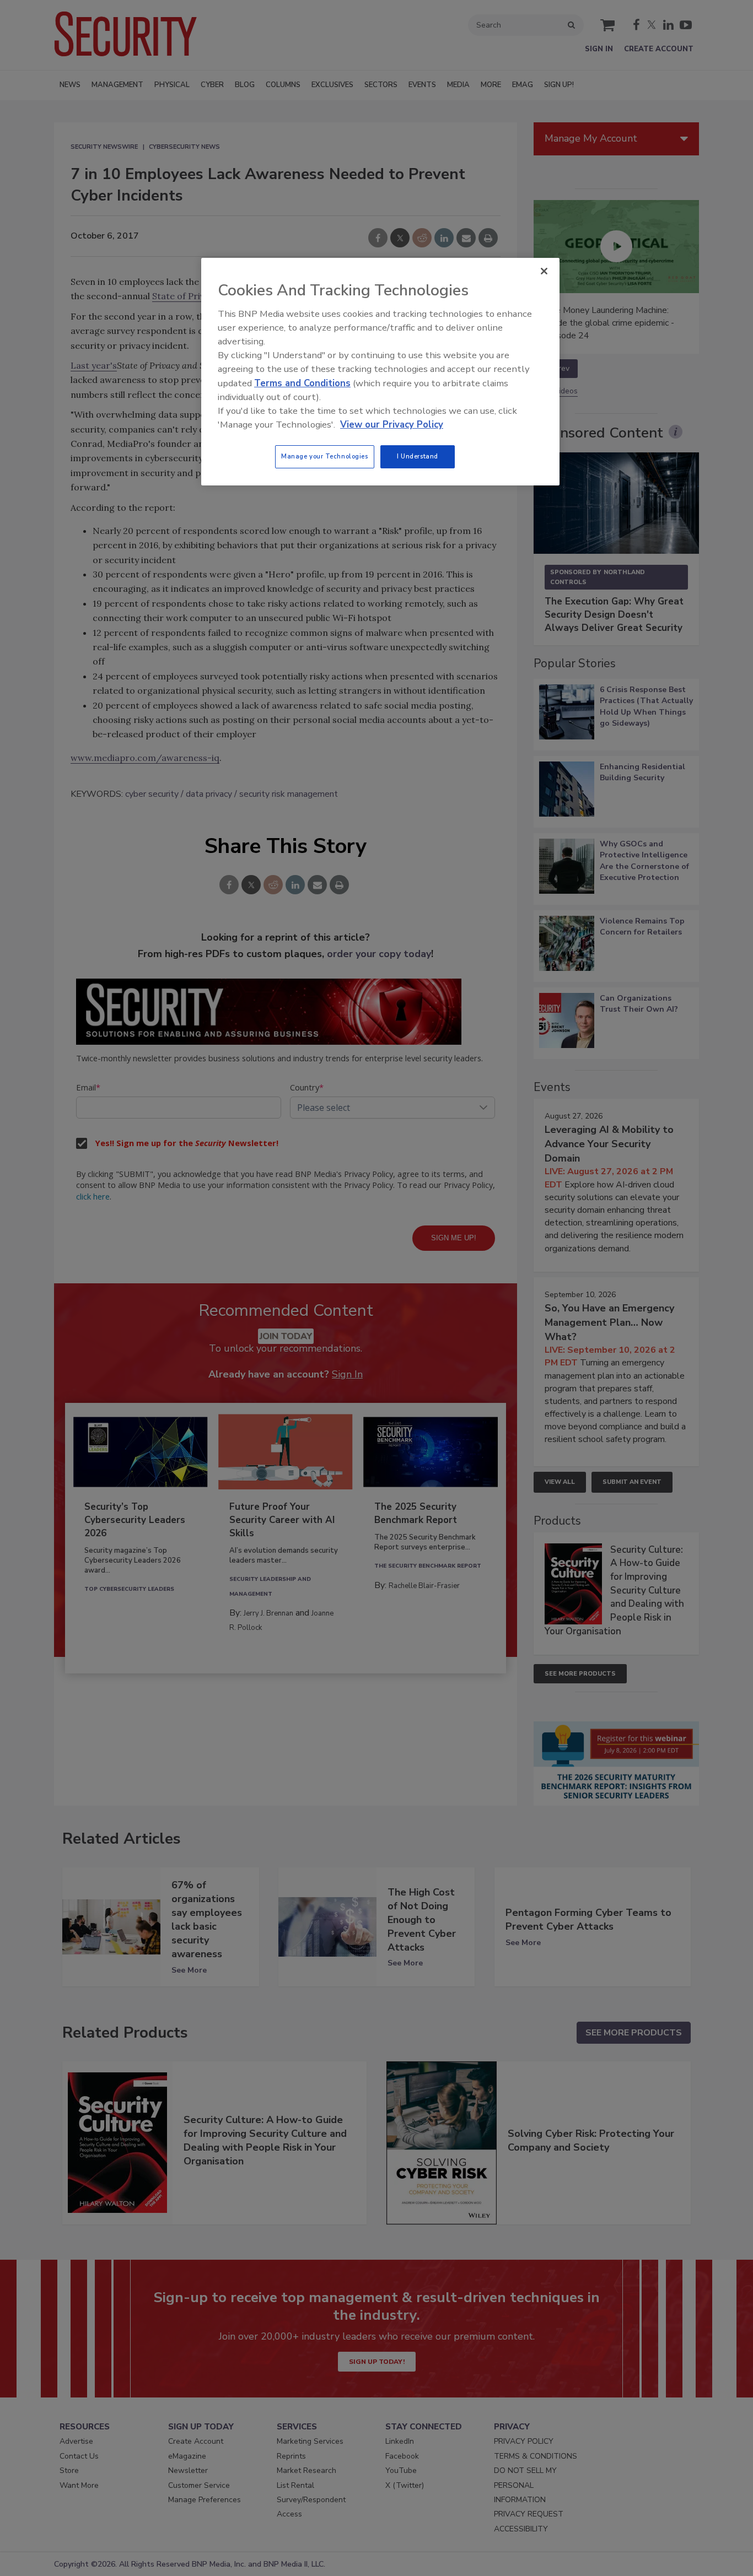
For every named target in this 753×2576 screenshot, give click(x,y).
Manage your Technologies (325, 456)
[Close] (544, 271)
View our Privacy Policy (392, 425)
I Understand (418, 456)
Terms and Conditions (302, 383)
